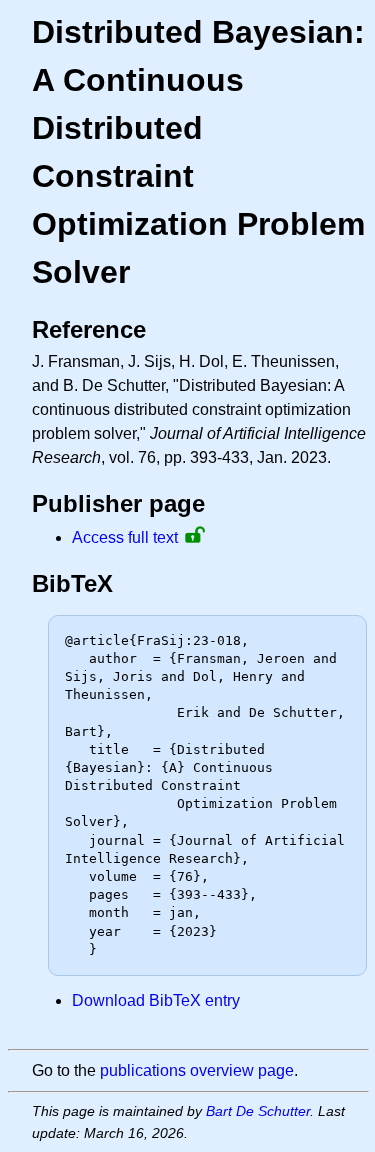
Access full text (125, 537)
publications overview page (197, 1070)
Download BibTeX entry (156, 1000)
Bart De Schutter (258, 1111)
